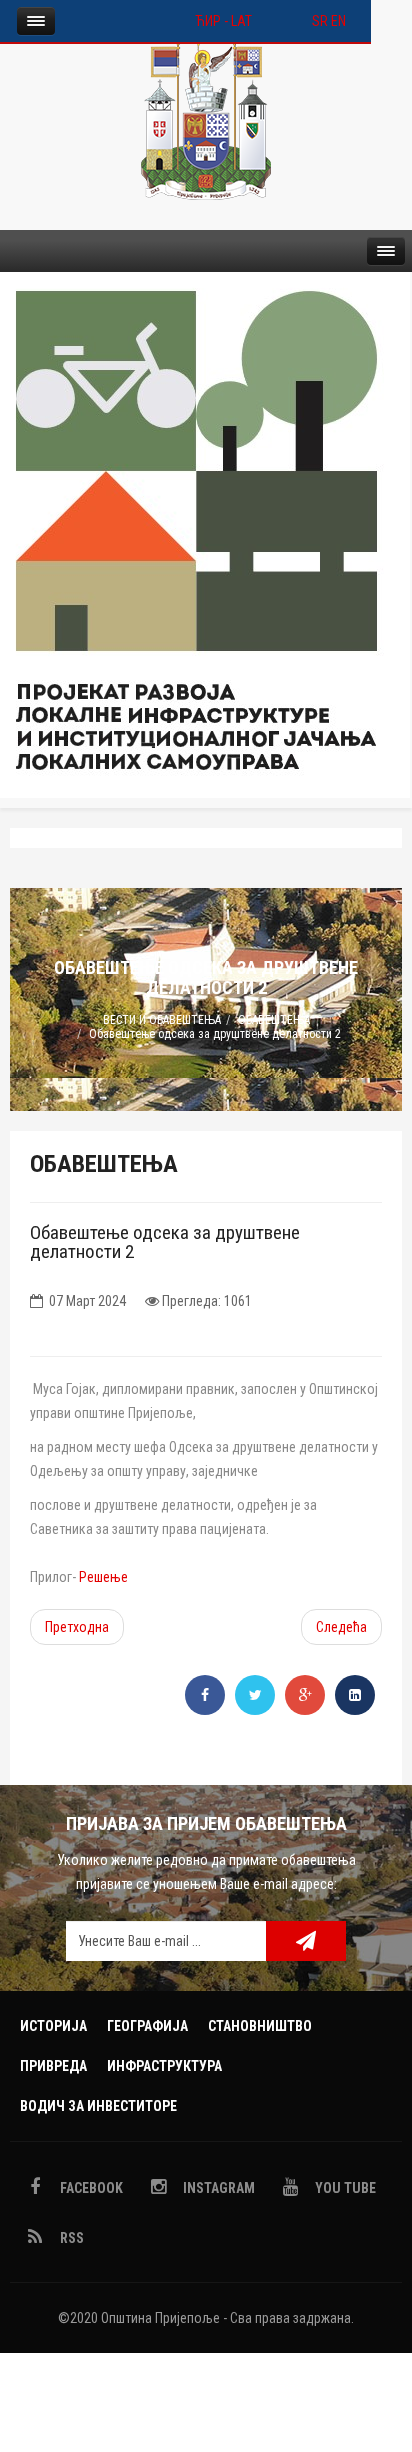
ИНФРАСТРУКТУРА (164, 2066)
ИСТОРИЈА (53, 2026)
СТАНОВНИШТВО (260, 2026)
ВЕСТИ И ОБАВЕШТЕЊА (162, 1020)
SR (320, 21)
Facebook (90, 2188)
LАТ (241, 21)
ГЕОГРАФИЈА (147, 2026)
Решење (103, 1577)
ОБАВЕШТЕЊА (274, 1020)
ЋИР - (213, 21)
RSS (70, 2238)
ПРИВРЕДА (53, 2066)
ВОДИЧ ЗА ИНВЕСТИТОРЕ (98, 2106)
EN (338, 21)
